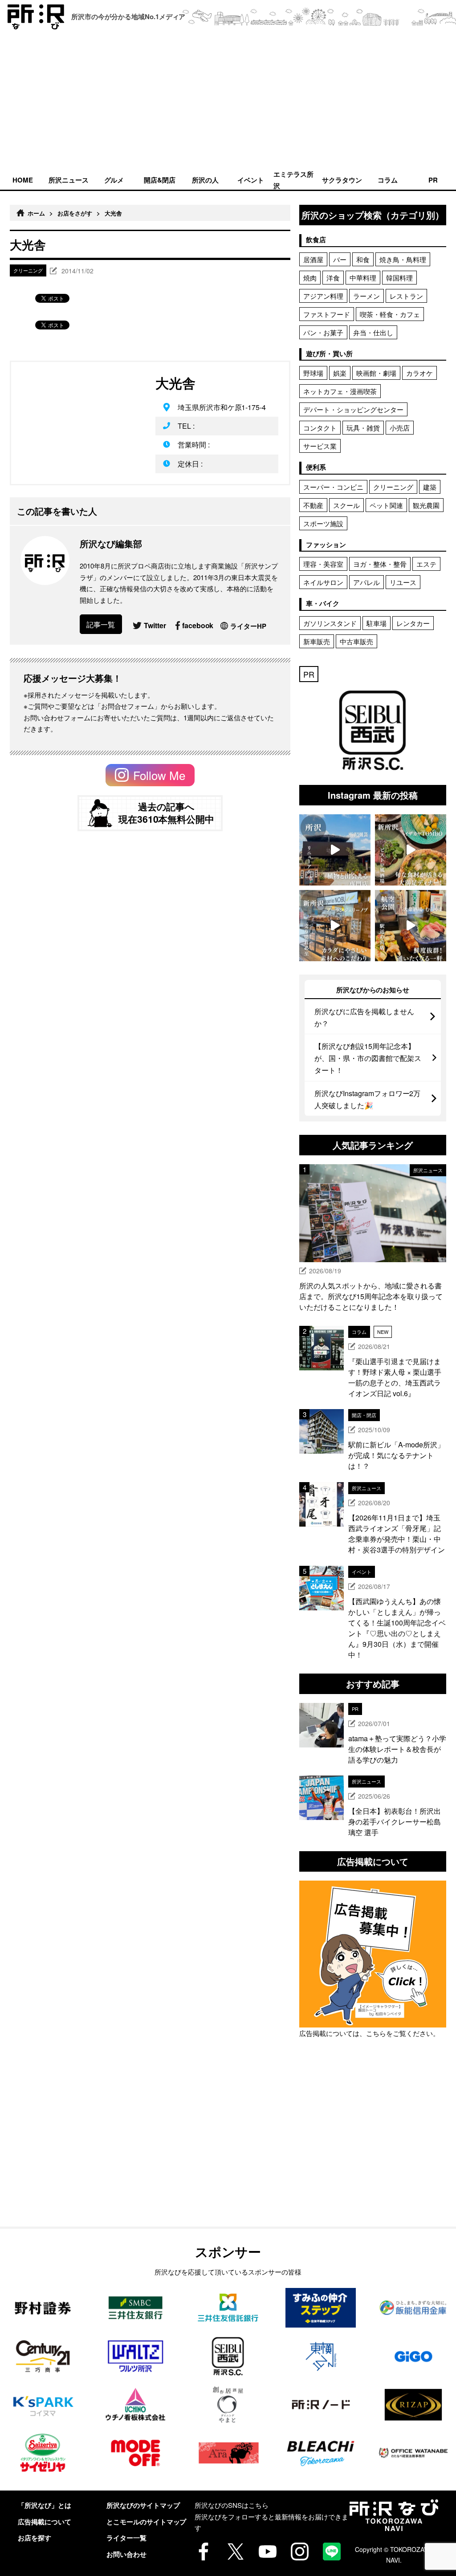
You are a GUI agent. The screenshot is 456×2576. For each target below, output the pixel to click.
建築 (430, 487)
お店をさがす (75, 213)
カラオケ (419, 373)
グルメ (114, 180)
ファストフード (327, 314)
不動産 (313, 505)
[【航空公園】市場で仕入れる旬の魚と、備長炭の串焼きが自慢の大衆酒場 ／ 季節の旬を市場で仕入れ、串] (411, 926)
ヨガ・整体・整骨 (380, 564)
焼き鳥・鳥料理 (403, 259)
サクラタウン (342, 180)
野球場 (313, 373)
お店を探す (35, 2538)
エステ (426, 564)
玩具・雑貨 (363, 428)
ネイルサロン (323, 582)
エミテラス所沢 (293, 179)
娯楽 (340, 373)
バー (340, 259)
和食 (363, 259)
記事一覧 (101, 624)
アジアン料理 (323, 296)
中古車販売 (356, 641)
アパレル (366, 582)
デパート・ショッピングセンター (353, 409)
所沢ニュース (69, 180)
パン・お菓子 (323, 332)
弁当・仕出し (373, 332)
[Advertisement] (228, 102)
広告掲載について (45, 2522)
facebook (198, 625)
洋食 (333, 278)
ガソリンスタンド (330, 623)
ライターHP (248, 626)
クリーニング (393, 487)
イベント (251, 180)
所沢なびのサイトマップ (143, 2505)
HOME (23, 180)
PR (433, 180)
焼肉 (310, 278)
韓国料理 (399, 278)
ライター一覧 (126, 2538)
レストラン (406, 296)
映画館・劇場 (376, 373)
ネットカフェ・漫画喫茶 (340, 391)
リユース (403, 582)
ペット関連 (386, 505)
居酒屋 (313, 259)
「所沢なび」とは (45, 2505)
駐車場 (377, 623)
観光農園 (426, 505)
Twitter (155, 625)
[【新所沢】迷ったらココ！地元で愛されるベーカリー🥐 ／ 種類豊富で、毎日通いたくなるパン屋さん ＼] (335, 926)
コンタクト (320, 428)
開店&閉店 (160, 180)
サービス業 (320, 446)
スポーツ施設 (323, 523)
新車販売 (317, 641)
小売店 (400, 428)
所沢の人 (205, 180)
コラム (388, 180)
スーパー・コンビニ (333, 487)
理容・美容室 (323, 564)
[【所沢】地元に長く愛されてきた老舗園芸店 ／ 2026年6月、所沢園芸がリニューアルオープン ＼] (335, 850)
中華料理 (363, 278)
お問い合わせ (126, 2554)
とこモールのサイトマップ (147, 2522)
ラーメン (366, 296)
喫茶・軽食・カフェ (390, 314)
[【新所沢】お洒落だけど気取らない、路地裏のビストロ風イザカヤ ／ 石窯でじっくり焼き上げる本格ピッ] (411, 850)
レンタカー (413, 623)
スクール (346, 505)
